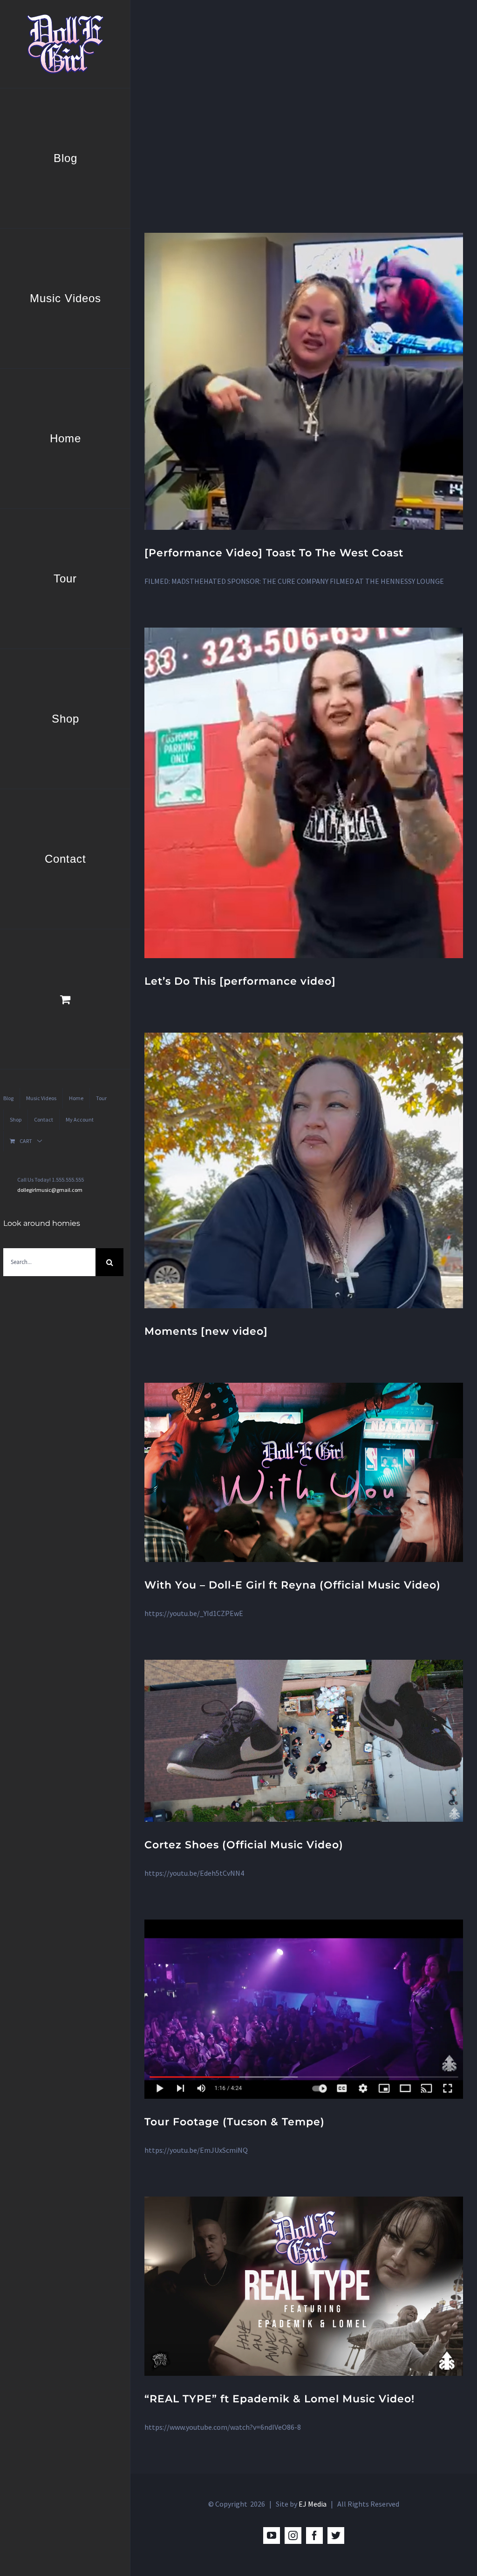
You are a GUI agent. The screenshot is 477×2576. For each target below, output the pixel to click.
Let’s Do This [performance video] (240, 981)
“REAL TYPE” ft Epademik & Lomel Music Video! (279, 2399)
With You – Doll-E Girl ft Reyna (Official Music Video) (293, 1585)
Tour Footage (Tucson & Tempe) (235, 2122)
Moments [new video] (206, 1331)
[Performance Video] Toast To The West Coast (274, 553)
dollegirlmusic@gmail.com (50, 1190)
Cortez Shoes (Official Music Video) (244, 1845)
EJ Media (313, 2504)
